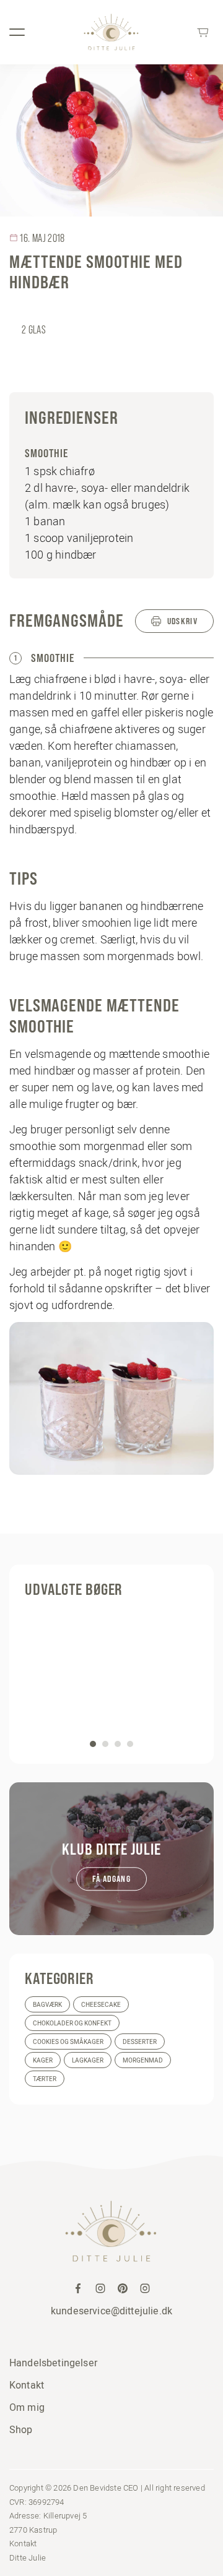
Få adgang (111, 1879)
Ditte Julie (28, 2557)
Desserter (140, 2042)
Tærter (45, 2079)
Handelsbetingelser (53, 2363)
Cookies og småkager (68, 2042)
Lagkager (88, 2060)
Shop (21, 2429)
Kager (43, 2060)
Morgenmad (143, 2060)
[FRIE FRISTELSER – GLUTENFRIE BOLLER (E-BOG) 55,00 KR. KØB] (111, 1678)
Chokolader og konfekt (72, 2023)
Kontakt (27, 2385)
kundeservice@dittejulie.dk (111, 2311)
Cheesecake (101, 2005)
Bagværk (47, 2005)
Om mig (27, 2407)
